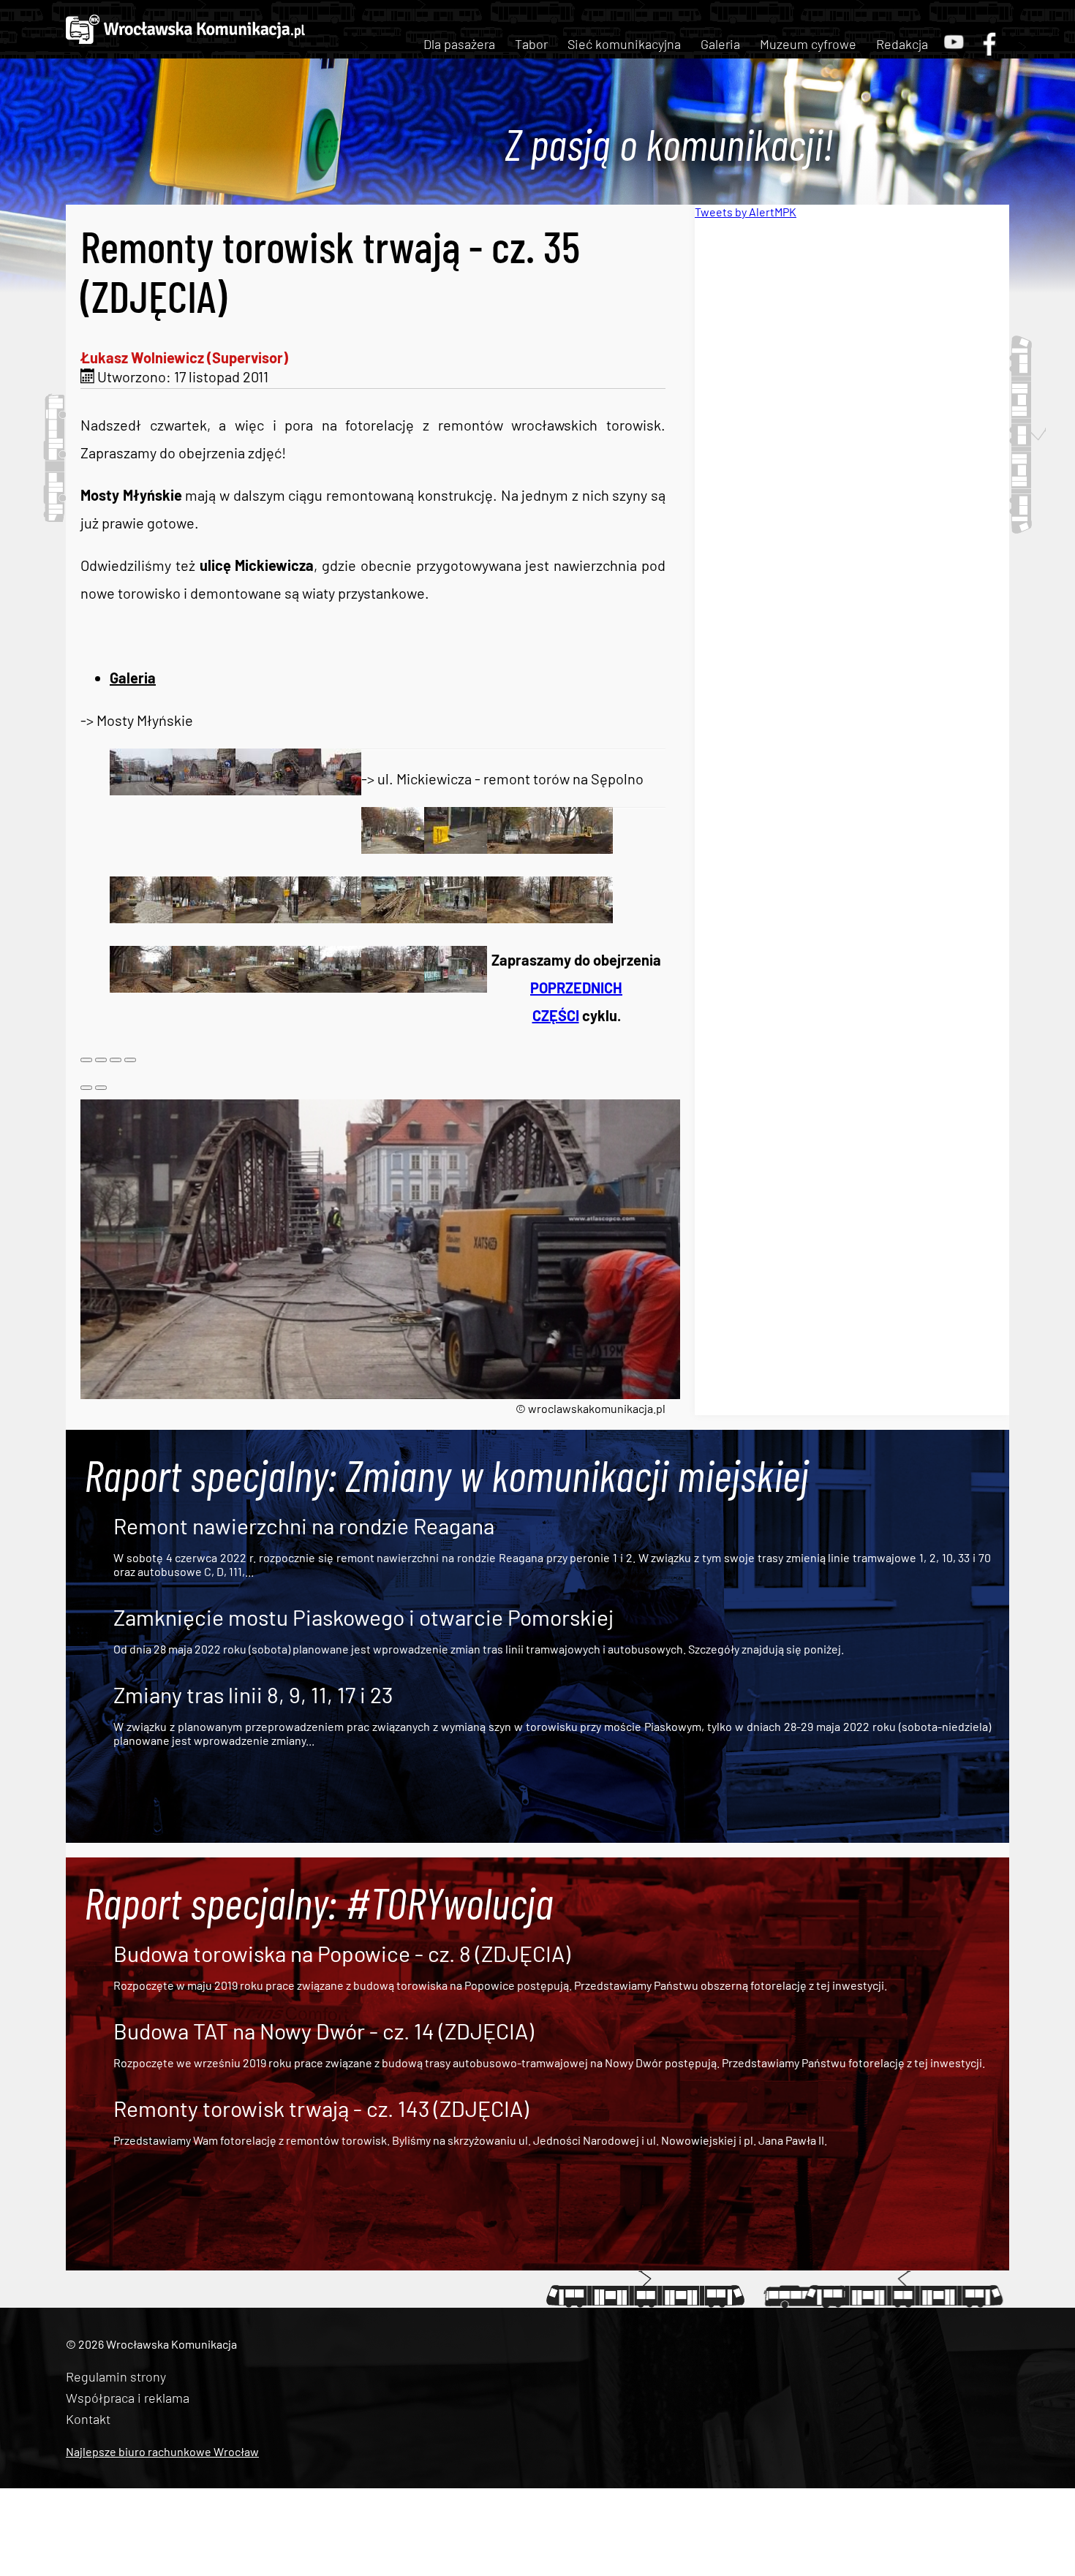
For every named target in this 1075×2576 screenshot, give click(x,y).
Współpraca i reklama (128, 2398)
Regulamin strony (116, 2376)
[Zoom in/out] (130, 1060)
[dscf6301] (518, 917)
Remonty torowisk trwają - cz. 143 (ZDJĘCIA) (321, 2108)
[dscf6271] (393, 848)
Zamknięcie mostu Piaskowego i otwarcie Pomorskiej (363, 1617)
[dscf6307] (141, 987)
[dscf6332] (267, 789)
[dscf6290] (204, 917)
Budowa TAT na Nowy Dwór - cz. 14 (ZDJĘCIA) (324, 2031)
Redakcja (902, 44)
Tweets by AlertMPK (746, 212)
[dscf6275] (456, 848)
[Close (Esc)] (86, 1060)
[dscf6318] (456, 987)
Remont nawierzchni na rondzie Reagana (304, 1526)
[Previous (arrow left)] (86, 1088)
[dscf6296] (393, 917)
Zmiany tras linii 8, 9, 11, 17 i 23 (253, 1694)
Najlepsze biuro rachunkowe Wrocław (162, 2451)
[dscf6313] (267, 987)
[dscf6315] (330, 987)
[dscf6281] (581, 848)
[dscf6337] (330, 789)
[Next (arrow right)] (101, 1088)
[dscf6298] (456, 917)
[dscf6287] (141, 917)
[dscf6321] (141, 789)
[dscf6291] (267, 917)
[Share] (101, 1060)
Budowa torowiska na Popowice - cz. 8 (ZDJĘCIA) (342, 1953)
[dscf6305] (581, 917)
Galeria (720, 44)
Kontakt (88, 2419)
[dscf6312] (204, 987)
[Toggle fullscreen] (116, 1060)
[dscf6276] (518, 848)
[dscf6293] (330, 917)
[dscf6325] (204, 789)
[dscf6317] (393, 987)
